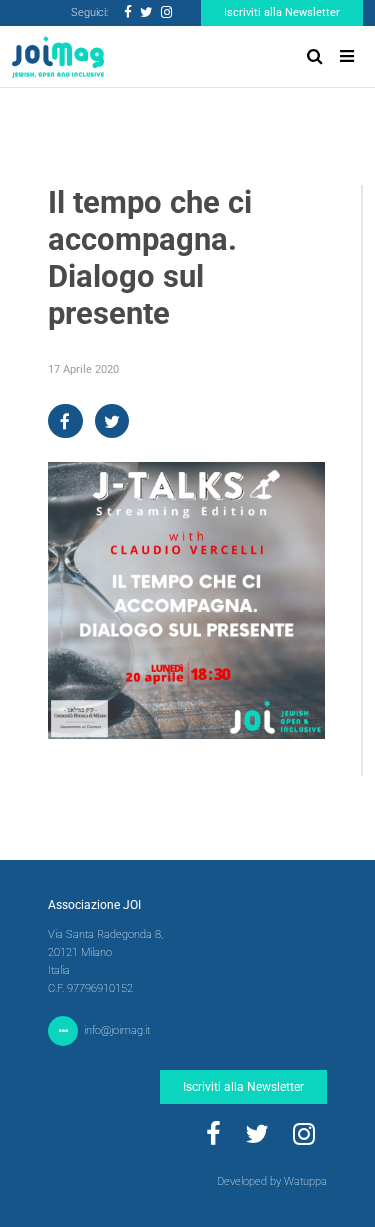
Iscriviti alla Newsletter (282, 12)
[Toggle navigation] (347, 56)
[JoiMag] (58, 57)
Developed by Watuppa (272, 1181)
